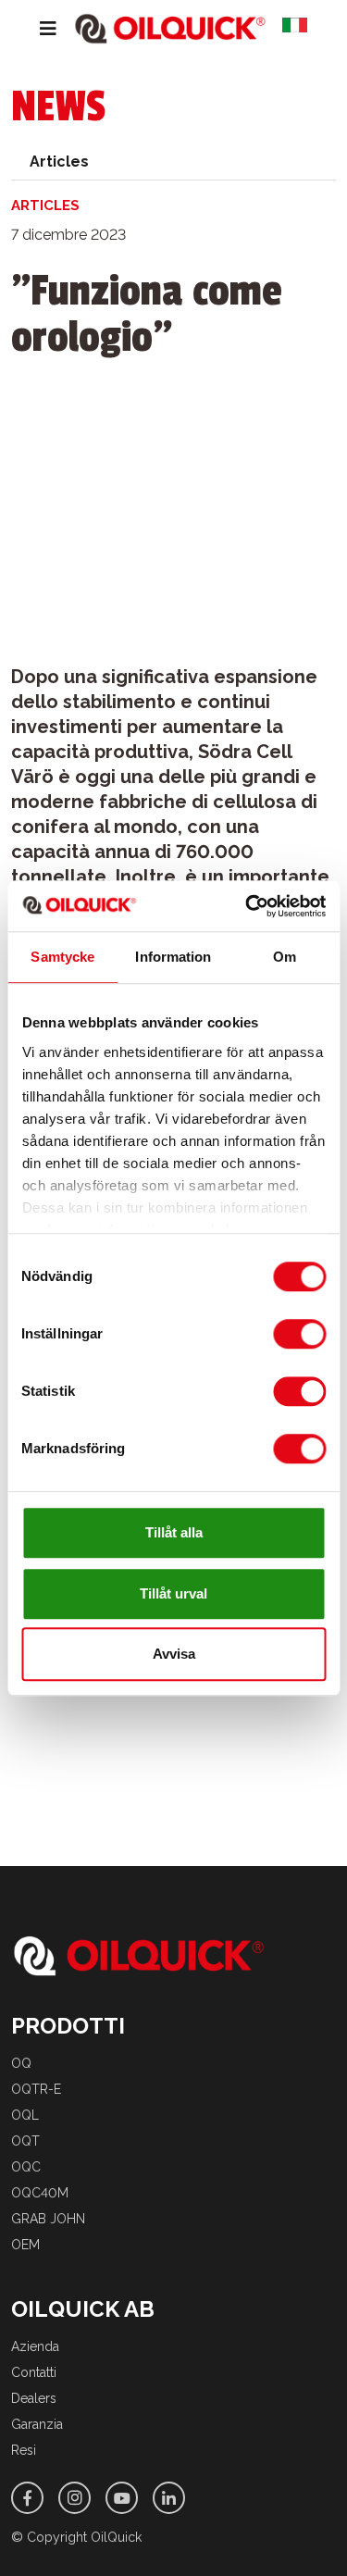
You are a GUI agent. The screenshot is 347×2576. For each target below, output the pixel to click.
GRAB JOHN (48, 2219)
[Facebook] (27, 2498)
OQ (21, 2063)
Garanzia (37, 2424)
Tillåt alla (174, 1532)
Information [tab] (173, 957)
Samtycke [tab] (62, 957)
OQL (25, 2115)
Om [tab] (285, 957)
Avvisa (174, 1654)
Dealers (34, 2398)
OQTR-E (36, 2089)
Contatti (34, 2372)
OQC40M (40, 2193)
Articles (59, 162)
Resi (24, 2450)
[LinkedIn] (169, 2498)
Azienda (35, 2346)
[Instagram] (74, 2498)
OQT (25, 2141)
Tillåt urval (173, 1593)
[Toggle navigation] (34, 29)
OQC (26, 2167)
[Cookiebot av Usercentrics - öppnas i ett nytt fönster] (247, 906)
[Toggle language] (302, 29)
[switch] (299, 1334)
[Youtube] (122, 2498)
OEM (25, 2245)
